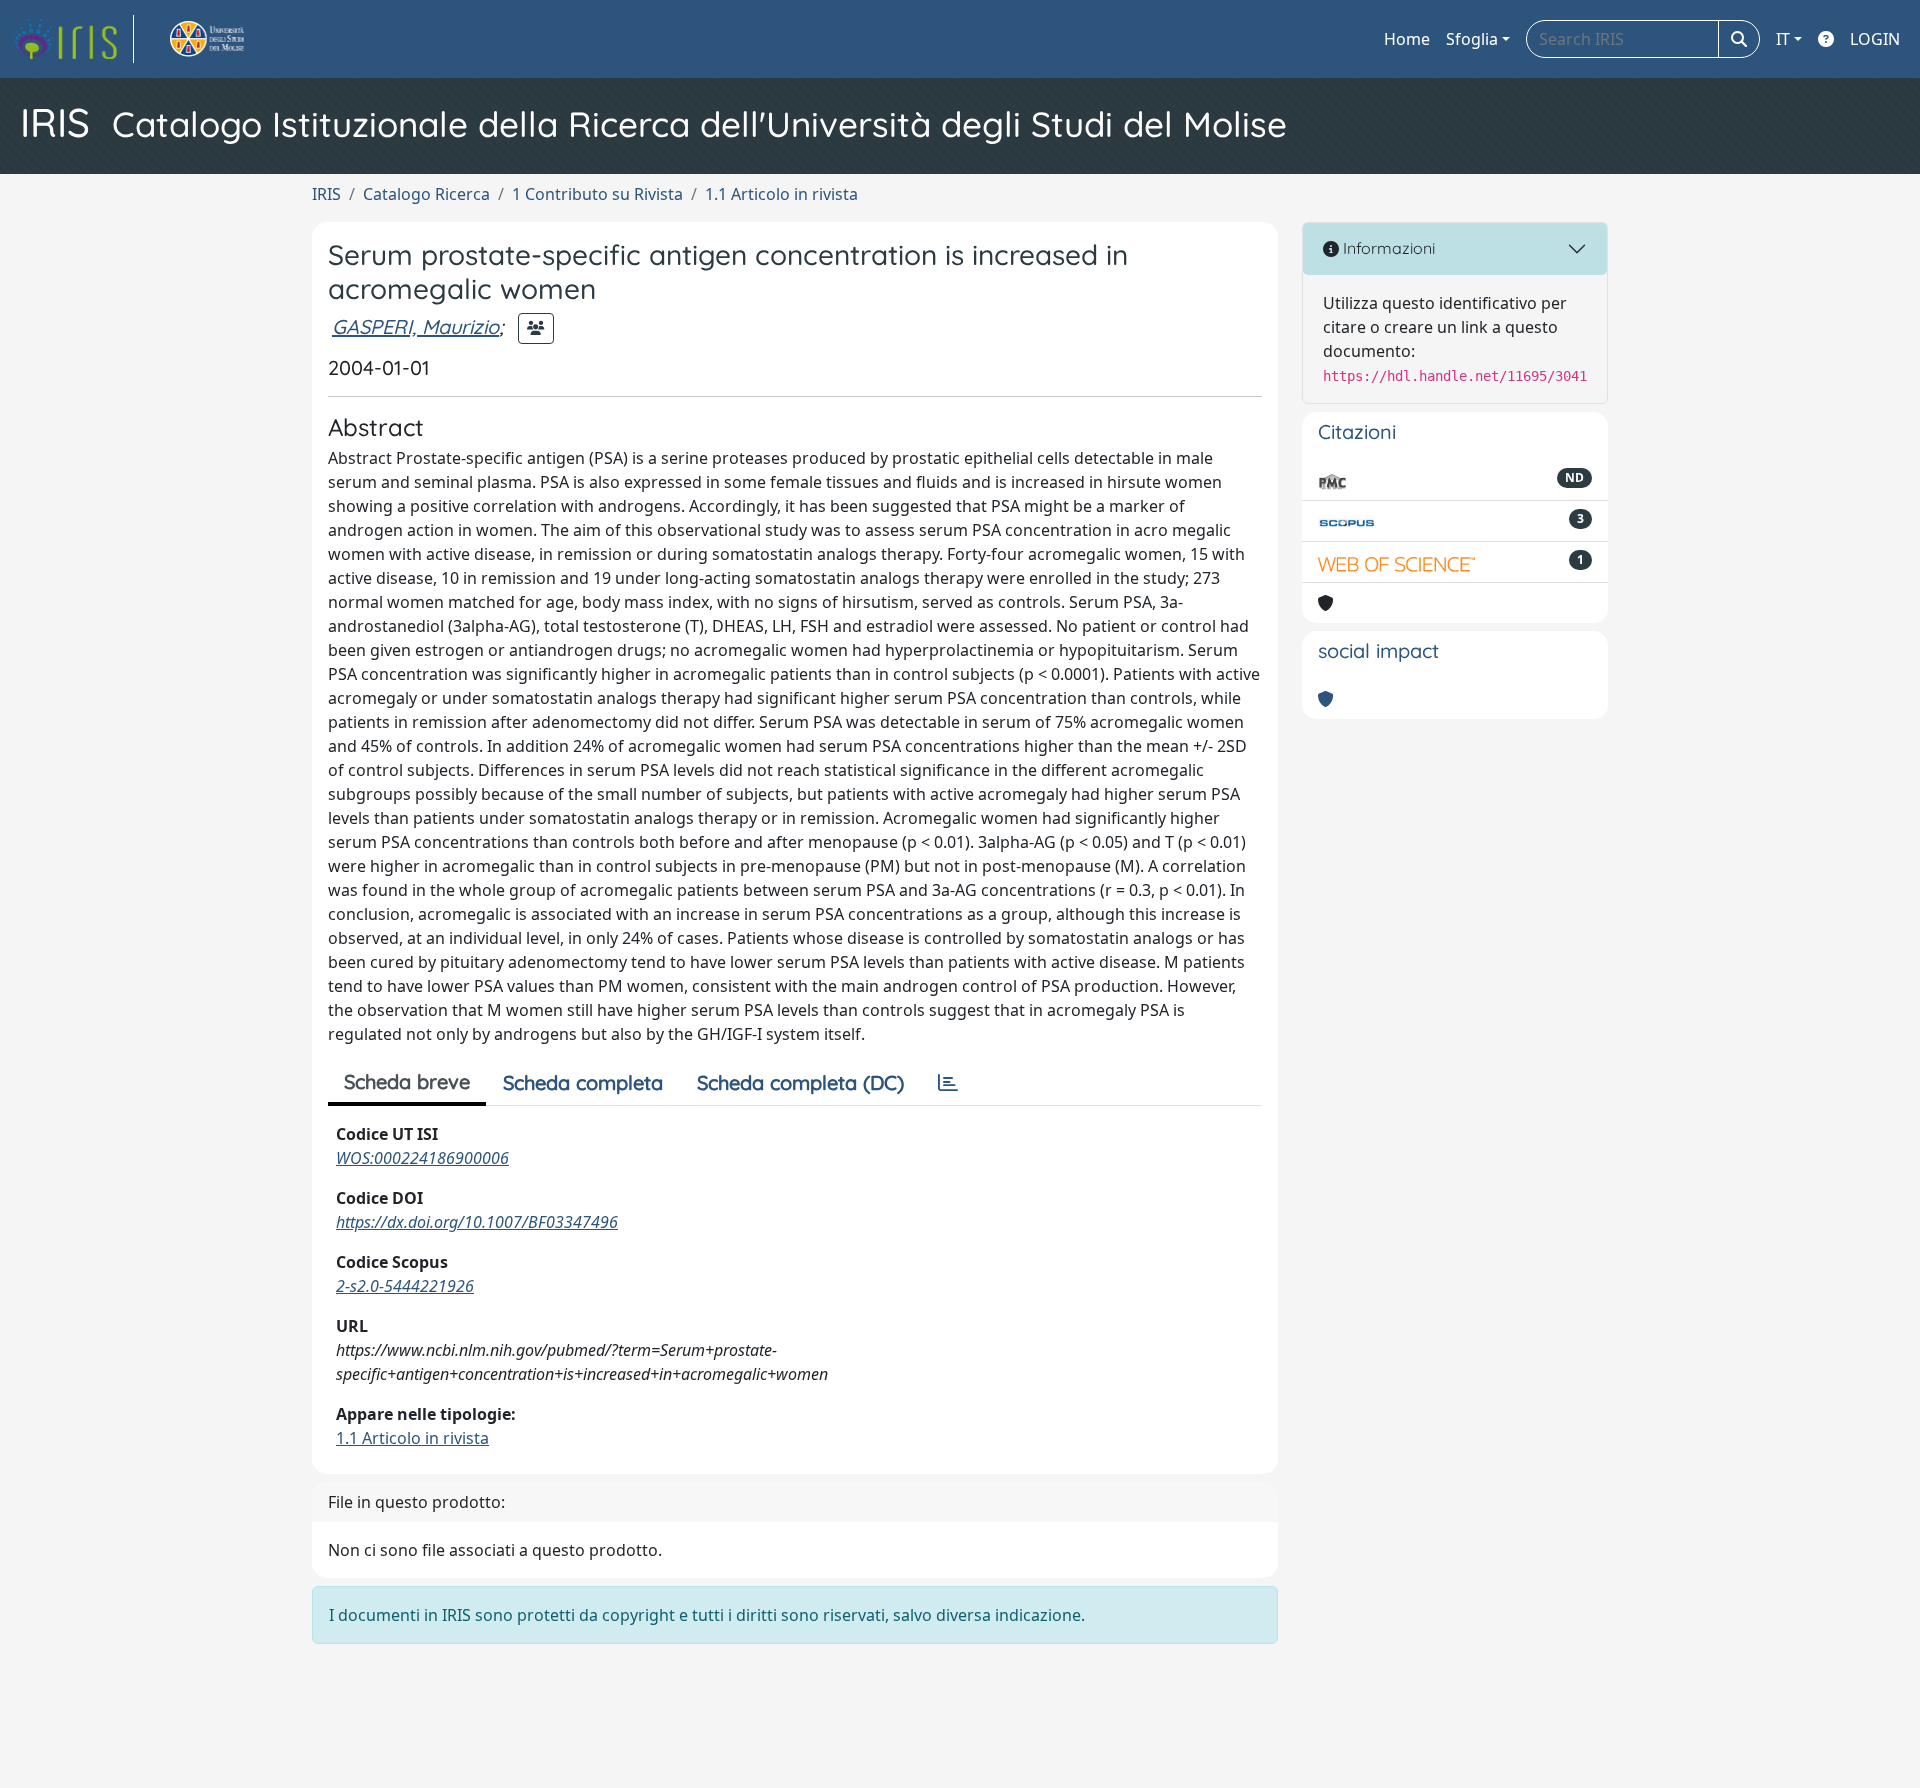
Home (1407, 39)
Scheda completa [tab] (583, 1082)
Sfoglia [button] (1472, 39)
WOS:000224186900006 (422, 1158)
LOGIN (1875, 39)
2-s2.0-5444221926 (405, 1286)
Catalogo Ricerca (426, 194)
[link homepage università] (230, 39)
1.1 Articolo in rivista (781, 194)
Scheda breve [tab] (407, 1081)
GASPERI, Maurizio (415, 326)
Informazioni (1387, 248)
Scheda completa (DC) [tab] (800, 1082)
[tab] (948, 1083)
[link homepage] (73, 39)
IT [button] (1783, 39)
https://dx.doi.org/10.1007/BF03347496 (477, 1222)
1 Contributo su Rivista (597, 194)
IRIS (326, 194)
